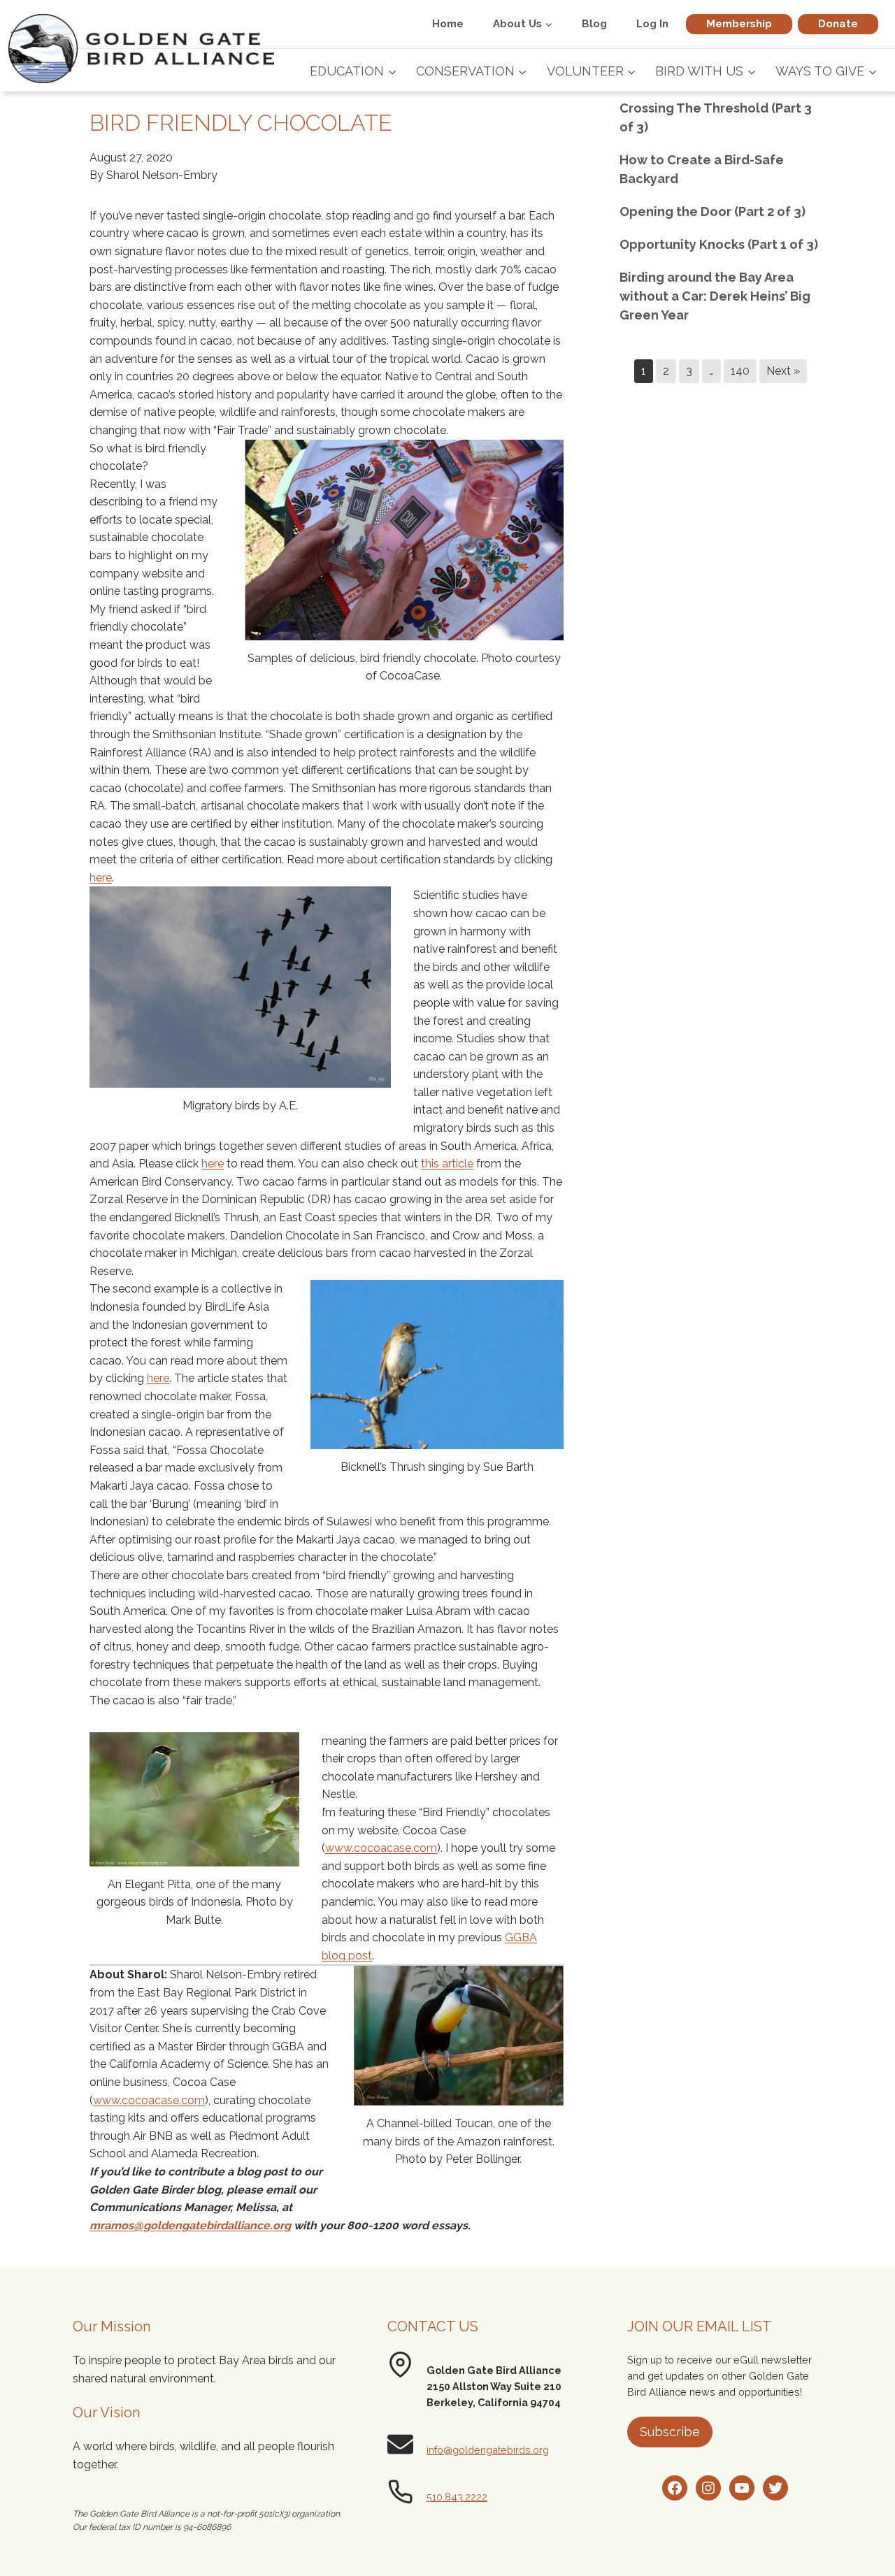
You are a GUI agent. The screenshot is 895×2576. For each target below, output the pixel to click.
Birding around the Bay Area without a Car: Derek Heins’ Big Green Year (715, 296)
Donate (838, 24)
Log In (652, 24)
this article (447, 1164)
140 (740, 371)
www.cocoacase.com (381, 1848)
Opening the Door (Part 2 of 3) (713, 211)
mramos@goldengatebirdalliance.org (190, 2225)
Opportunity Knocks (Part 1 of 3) (719, 244)
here (101, 878)
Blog (594, 24)
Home (448, 24)
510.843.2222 (457, 2497)
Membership (739, 24)
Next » (783, 371)
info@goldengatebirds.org (488, 2450)
